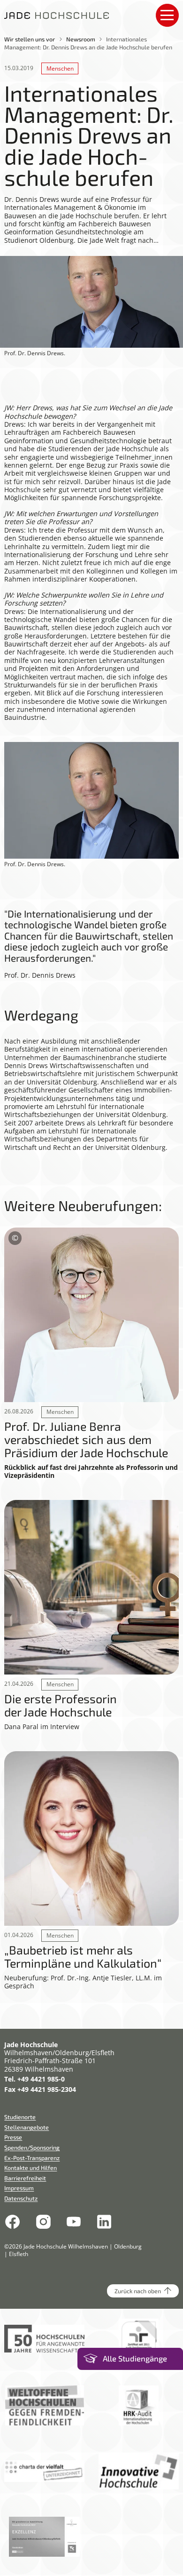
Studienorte (20, 2117)
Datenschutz (21, 2198)
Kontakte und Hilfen (30, 2168)
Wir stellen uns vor (30, 39)
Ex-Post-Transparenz (32, 2158)
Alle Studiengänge (135, 2358)
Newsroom (81, 39)
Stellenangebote (27, 2127)
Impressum (19, 2188)
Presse (13, 2137)
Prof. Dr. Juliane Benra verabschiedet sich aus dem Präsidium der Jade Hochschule (86, 1440)
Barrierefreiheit (25, 2178)
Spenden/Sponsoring (32, 2147)
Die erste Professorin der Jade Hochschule (61, 1705)
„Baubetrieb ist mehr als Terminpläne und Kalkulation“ (83, 1957)
